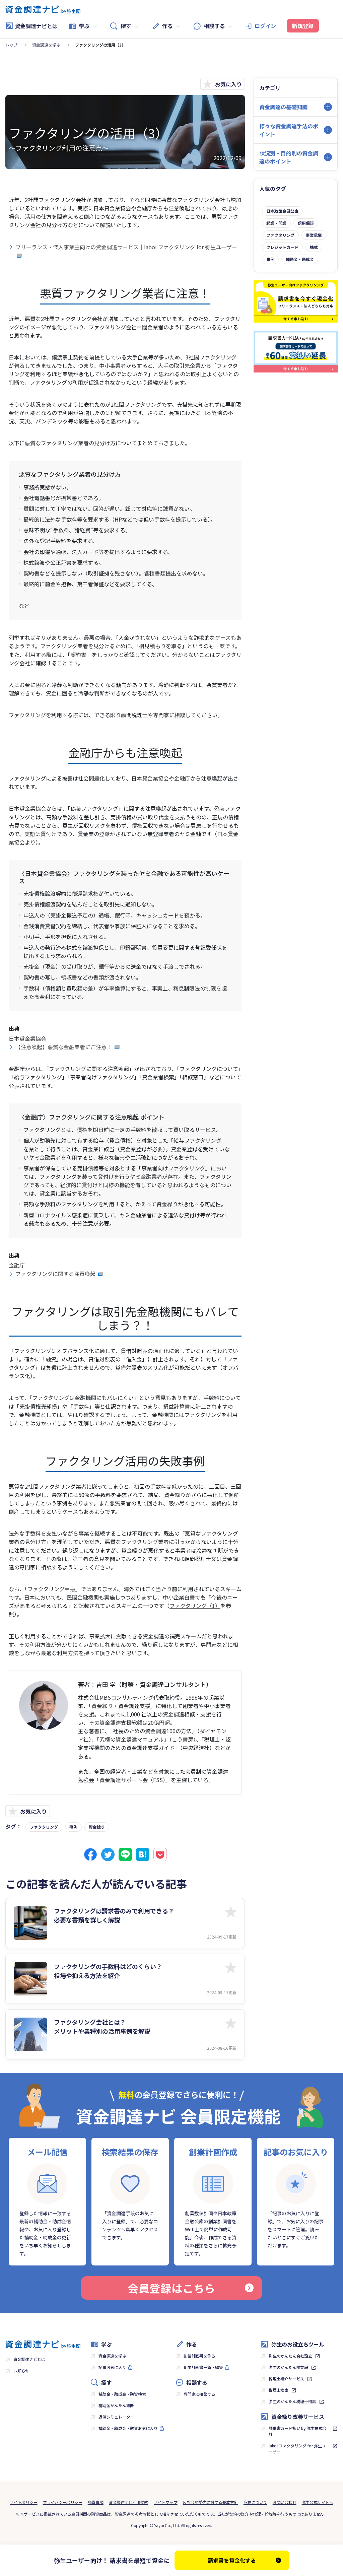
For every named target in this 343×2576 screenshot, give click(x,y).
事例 (73, 1827)
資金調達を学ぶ (46, 45)
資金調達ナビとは (36, 26)
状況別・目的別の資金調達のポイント (289, 157)
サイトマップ (166, 2502)
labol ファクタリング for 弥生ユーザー (297, 2449)
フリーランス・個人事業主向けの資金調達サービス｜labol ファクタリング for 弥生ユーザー (126, 247)
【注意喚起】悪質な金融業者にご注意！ (64, 1047)
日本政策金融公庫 (282, 211)
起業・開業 (276, 223)
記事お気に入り (112, 2367)
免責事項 (96, 2502)
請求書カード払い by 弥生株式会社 (298, 2431)
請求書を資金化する (232, 2560)
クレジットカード (282, 247)
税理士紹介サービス (286, 2379)
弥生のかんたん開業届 (288, 2367)
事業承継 (314, 235)
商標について (255, 2502)
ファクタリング (44, 1827)
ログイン (265, 26)
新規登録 (303, 26)
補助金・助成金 (300, 259)
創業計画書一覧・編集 (203, 2367)
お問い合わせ (285, 2502)
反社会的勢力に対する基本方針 (211, 2502)
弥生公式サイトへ (318, 2502)
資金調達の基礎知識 (283, 107)
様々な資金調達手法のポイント (289, 130)
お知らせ (21, 2370)
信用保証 (306, 223)
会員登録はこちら (171, 2288)
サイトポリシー (24, 2502)
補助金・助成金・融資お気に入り (128, 2428)
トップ (11, 45)
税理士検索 (279, 2390)
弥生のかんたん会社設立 (290, 2356)
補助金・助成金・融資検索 (122, 2394)
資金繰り (97, 1827)
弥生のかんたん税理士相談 (292, 2401)
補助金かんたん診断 (116, 2405)
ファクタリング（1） (195, 1606)
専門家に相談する (199, 2394)
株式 (314, 247)
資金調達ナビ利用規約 (129, 2502)
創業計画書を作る (199, 2356)
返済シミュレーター (116, 2417)
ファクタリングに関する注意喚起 (56, 1274)
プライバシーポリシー (63, 2502)
